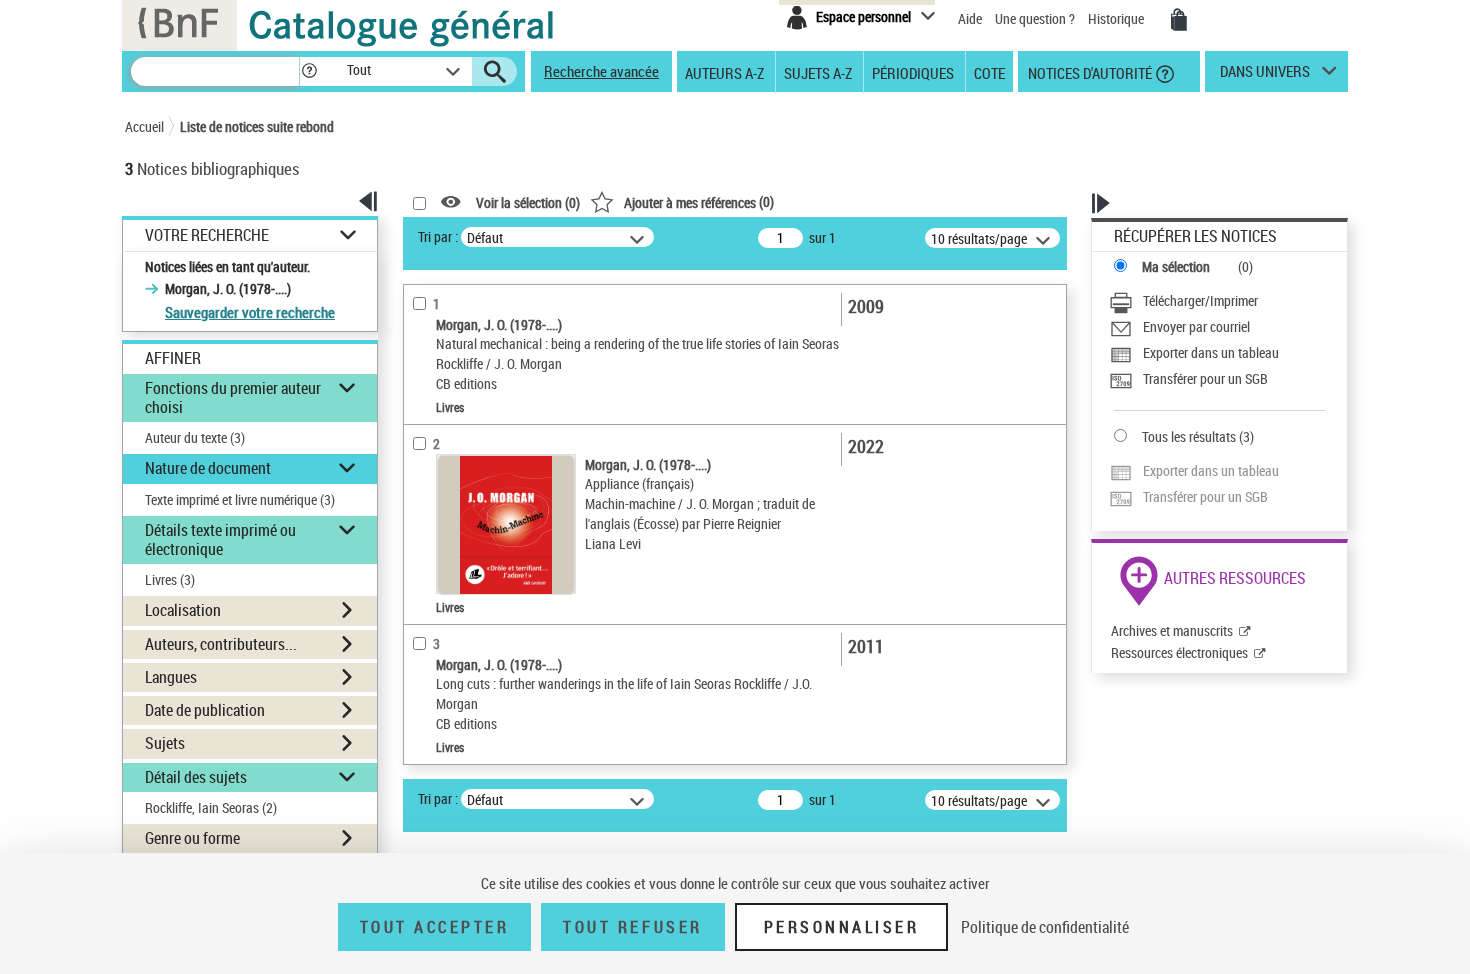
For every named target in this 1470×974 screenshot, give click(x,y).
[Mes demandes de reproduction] (1179, 20)
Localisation (183, 610)
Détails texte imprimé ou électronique (220, 539)
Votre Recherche (207, 235)
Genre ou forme (192, 838)
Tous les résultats (1189, 436)
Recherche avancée (601, 71)
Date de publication (205, 710)
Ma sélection (1176, 266)
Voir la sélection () (528, 202)
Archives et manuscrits (1172, 630)
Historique (1117, 18)
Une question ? (1036, 18)
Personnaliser (842, 927)
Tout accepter (435, 927)
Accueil (144, 126)
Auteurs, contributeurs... (221, 644)
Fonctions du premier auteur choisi (233, 397)
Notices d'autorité (1088, 72)
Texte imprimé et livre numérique (240, 499)
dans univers (1265, 76)
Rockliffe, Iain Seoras (211, 807)
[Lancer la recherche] (495, 72)
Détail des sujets (196, 777)
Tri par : (438, 236)
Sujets (165, 743)
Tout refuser (632, 927)
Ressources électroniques (1179, 652)
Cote (989, 72)
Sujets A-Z (818, 72)
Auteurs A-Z (724, 72)
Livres (170, 579)
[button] (309, 71)
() (699, 201)
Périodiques (913, 72)
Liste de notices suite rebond (257, 126)
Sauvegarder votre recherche (250, 312)
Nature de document (208, 468)
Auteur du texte (195, 437)
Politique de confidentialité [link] (1045, 927)
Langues (171, 677)
